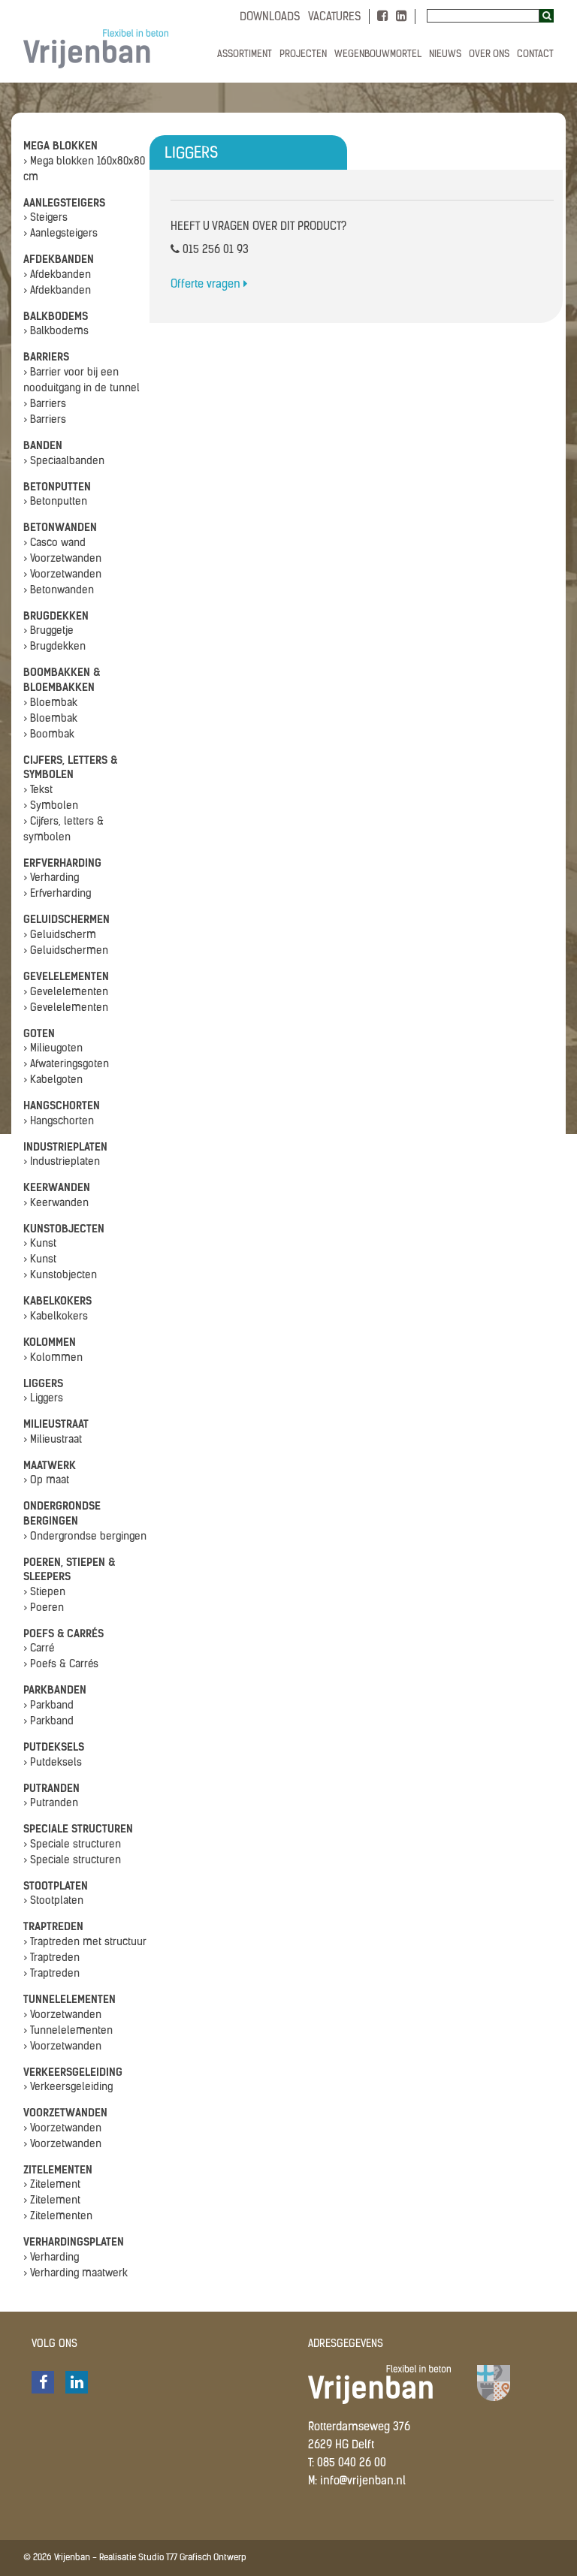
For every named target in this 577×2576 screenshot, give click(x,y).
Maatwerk (50, 1466)
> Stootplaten (53, 1901)
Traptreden (53, 1927)
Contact (535, 54)
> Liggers (43, 1399)
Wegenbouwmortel (378, 54)
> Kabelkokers (56, 1317)
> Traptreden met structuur (85, 1943)
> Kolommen (53, 1358)
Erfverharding (62, 863)
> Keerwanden (56, 1204)
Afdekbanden (59, 259)
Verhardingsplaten (74, 2242)
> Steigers (45, 218)
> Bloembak (50, 703)
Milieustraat (56, 1424)
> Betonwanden (59, 591)
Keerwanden (57, 1188)
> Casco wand (54, 543)
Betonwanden (60, 528)
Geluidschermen (66, 920)
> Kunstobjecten (60, 1276)
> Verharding (51, 878)
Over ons (489, 54)
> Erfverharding (57, 894)
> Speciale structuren (72, 1845)
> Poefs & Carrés (61, 1665)
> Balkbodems (56, 332)
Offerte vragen (207, 285)
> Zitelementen (58, 2217)
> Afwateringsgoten (66, 1065)
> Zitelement (52, 2185)
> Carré (39, 1649)
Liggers (43, 1384)
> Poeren (44, 1608)
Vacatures (335, 18)
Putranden (51, 1789)
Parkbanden (55, 1690)
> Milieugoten (53, 1049)
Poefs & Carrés (63, 1634)
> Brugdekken (54, 647)
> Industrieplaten (62, 1162)
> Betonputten (55, 502)
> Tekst (38, 790)
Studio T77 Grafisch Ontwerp (192, 2558)
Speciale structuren (78, 1829)
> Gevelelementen (66, 992)
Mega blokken (60, 146)
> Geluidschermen (66, 951)
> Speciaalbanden (64, 462)
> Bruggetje (48, 631)
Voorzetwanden (65, 2113)
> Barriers (45, 404)
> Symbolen (51, 806)
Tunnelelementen (69, 2000)
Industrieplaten (65, 1147)
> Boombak (49, 735)
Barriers (46, 357)
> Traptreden (51, 1958)
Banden (43, 446)
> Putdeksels (53, 1763)
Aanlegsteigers (64, 203)
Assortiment (245, 54)
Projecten (303, 54)
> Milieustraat (53, 1440)
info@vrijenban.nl (363, 2482)
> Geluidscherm (60, 935)
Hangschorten (62, 1106)
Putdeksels (54, 1747)
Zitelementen (58, 2170)
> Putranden (51, 1804)
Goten (39, 1034)
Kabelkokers (57, 1301)
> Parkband (48, 1706)
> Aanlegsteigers (60, 234)
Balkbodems (56, 317)
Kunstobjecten (64, 1229)
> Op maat (46, 1481)
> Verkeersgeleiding (68, 2087)
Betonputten (57, 487)
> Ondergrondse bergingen (85, 1537)
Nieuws (445, 54)
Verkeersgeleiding (73, 2072)
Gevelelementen (66, 977)
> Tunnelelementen (68, 2031)
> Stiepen (44, 1593)
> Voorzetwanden (62, 559)
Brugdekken (56, 616)
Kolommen (50, 1342)
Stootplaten (56, 1886)
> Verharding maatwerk (76, 2274)
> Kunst (40, 1244)
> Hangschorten (59, 1122)
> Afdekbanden (57, 275)
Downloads (270, 18)
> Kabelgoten (53, 1080)
